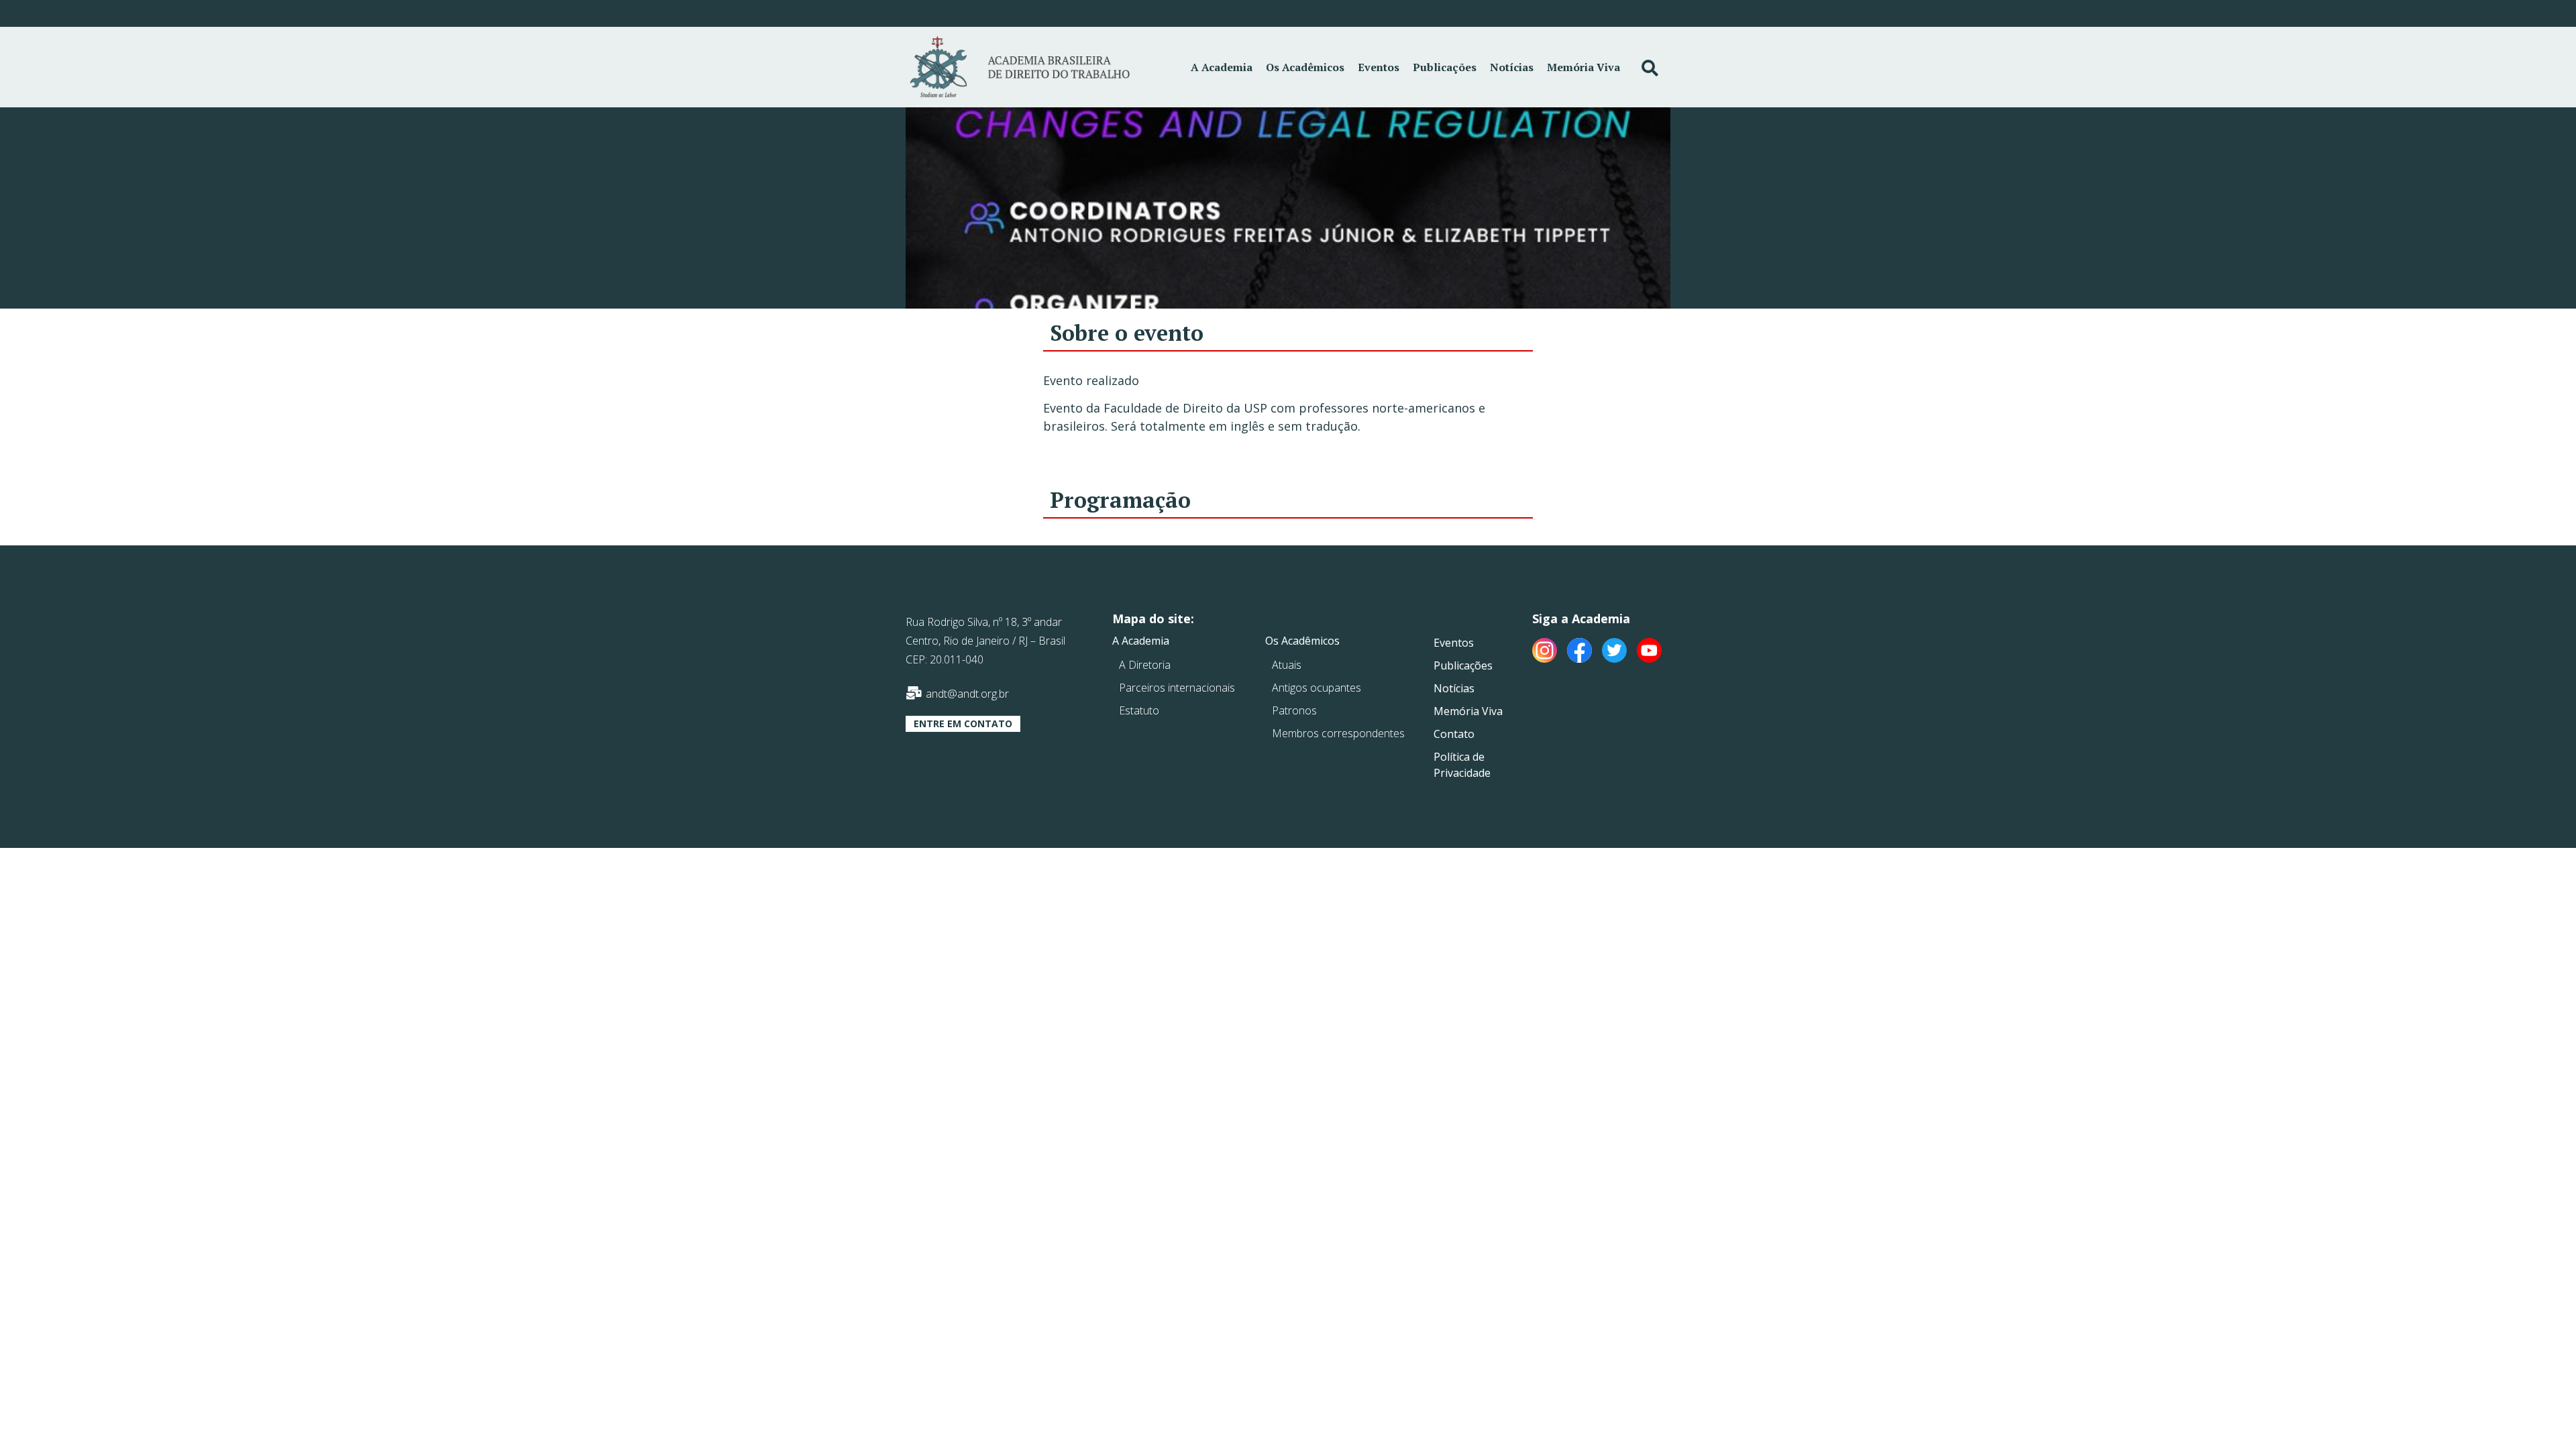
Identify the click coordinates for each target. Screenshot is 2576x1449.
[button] (963, 724)
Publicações (1445, 67)
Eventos (1379, 67)
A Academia (1222, 67)
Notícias (1512, 67)
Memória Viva (1584, 67)
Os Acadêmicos (1305, 67)
